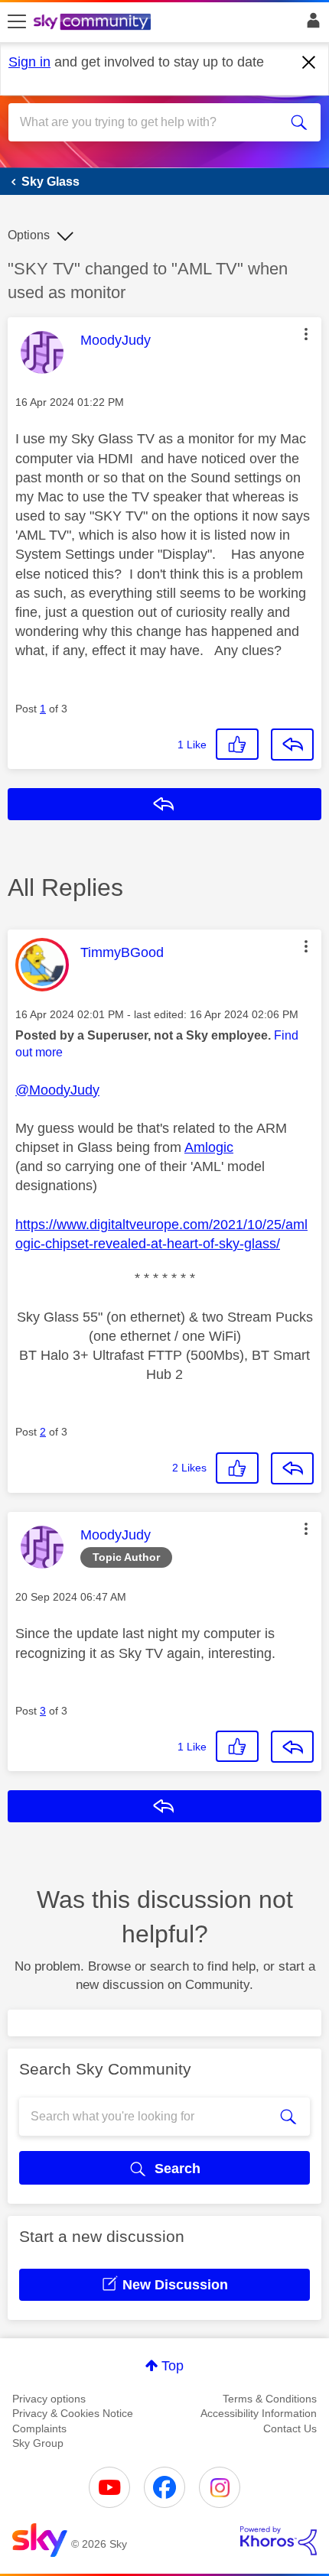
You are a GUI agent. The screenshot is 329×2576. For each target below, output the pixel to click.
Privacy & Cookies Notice (73, 2413)
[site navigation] (17, 22)
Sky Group (38, 2443)
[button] (306, 334)
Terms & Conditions (270, 2399)
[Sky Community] (94, 23)
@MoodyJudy (57, 1090)
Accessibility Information (259, 2413)
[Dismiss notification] (309, 63)
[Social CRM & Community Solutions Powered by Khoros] (279, 2541)
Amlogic (209, 1147)
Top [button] (173, 2366)
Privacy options (49, 2399)
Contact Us (290, 2428)
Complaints (39, 2428)
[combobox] (149, 122)
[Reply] (292, 745)
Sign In (310, 24)
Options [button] (29, 235)
